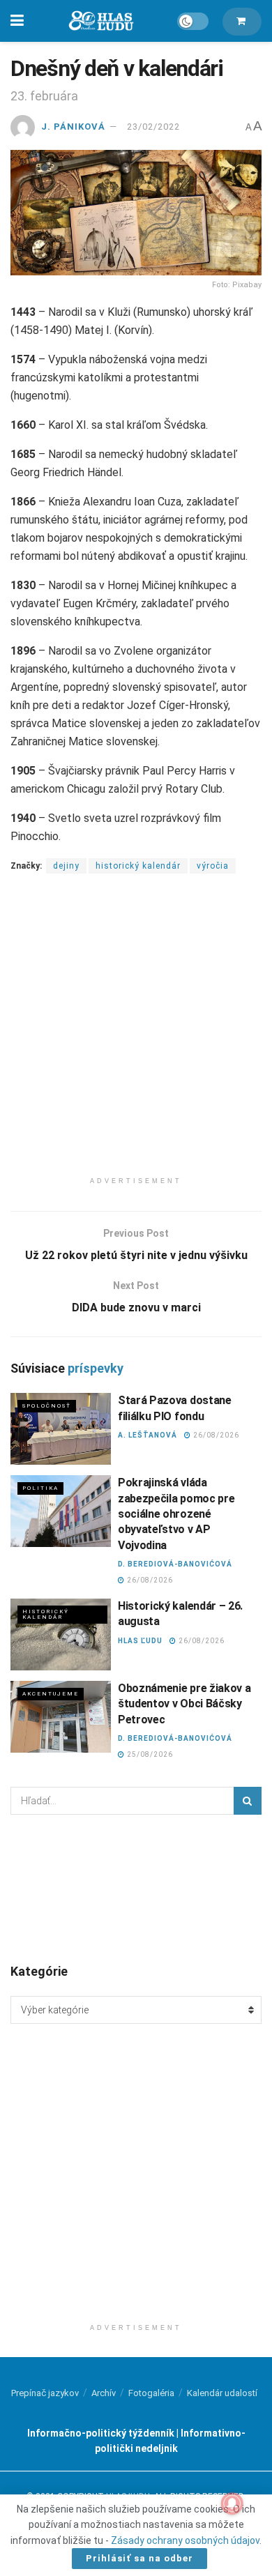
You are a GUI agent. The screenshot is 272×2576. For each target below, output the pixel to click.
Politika (40, 1488)
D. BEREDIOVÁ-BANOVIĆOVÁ (175, 1564)
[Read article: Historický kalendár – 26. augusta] (61, 1634)
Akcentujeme (51, 1694)
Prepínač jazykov (45, 2393)
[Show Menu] (17, 21)
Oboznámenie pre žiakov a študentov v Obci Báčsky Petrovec (184, 1704)
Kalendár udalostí (222, 2393)
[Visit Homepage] (100, 21)
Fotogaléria (151, 2393)
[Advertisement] (136, 1034)
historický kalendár (138, 866)
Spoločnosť (47, 1406)
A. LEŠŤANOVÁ (148, 1435)
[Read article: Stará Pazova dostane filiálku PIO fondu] (61, 1429)
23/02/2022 (153, 127)
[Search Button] (248, 1801)
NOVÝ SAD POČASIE (136, 1888)
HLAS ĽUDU (140, 1641)
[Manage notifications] (232, 2503)
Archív (104, 2393)
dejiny (66, 866)
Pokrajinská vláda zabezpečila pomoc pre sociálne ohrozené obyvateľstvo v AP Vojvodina (176, 1514)
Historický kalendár (46, 1614)
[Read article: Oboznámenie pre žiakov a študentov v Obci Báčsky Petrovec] (61, 1717)
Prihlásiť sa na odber (139, 2558)
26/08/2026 (215, 1435)
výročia (213, 866)
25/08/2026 (149, 1754)
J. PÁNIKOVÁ (73, 127)
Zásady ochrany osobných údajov (185, 2540)
